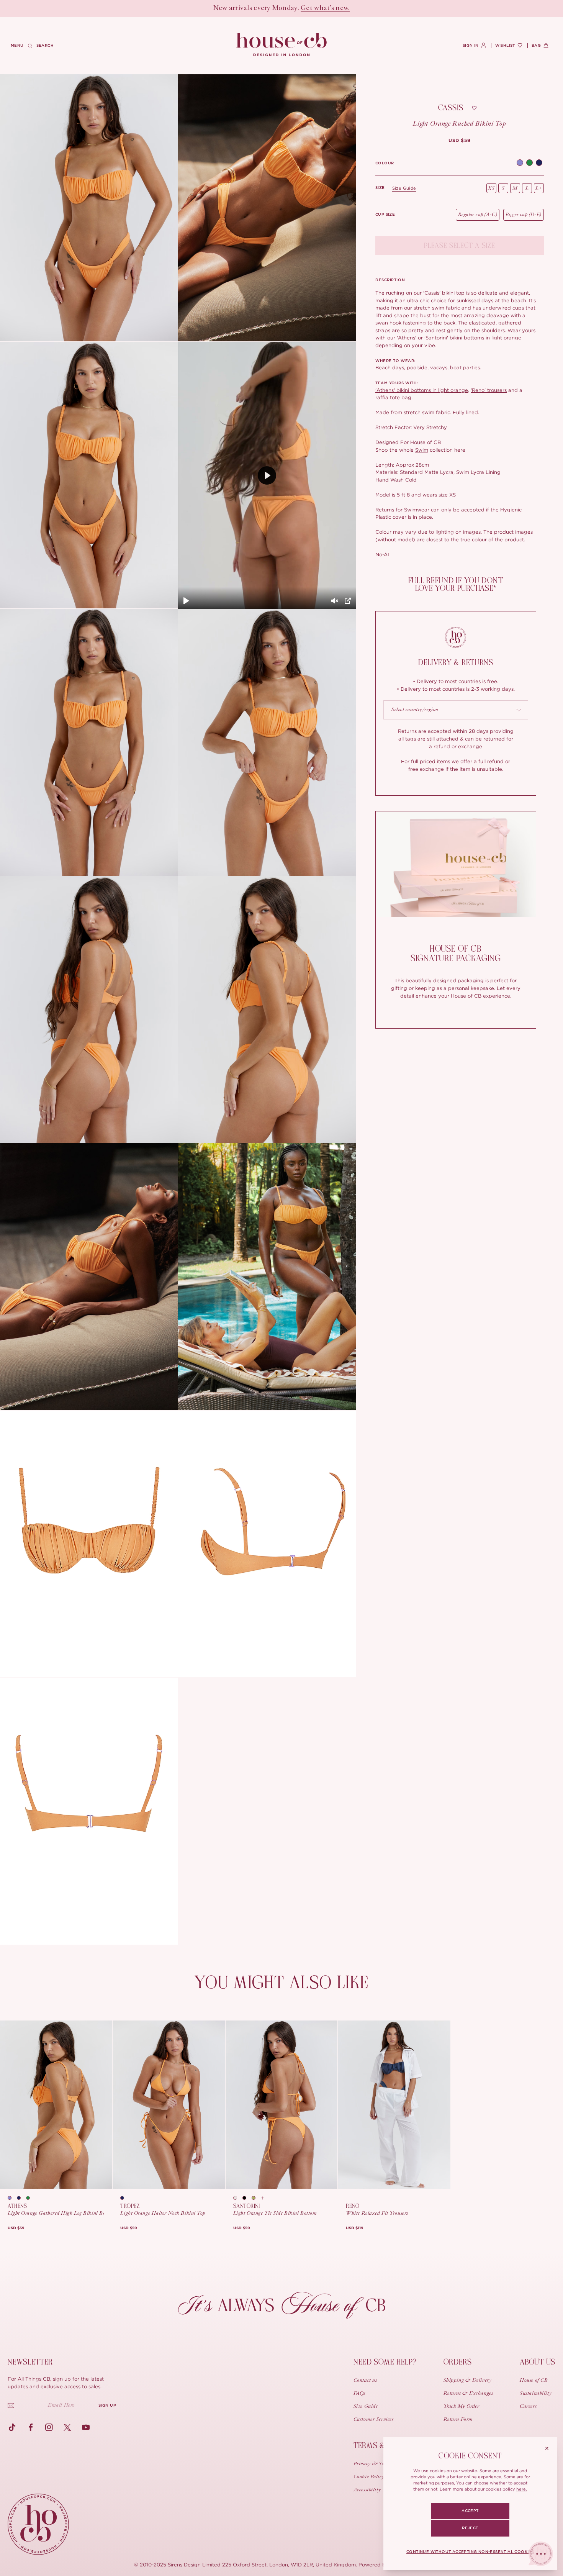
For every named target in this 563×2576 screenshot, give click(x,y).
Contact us (365, 2381)
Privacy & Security (375, 2464)
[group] (459, 141)
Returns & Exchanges (468, 2394)
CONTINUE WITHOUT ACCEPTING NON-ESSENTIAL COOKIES (470, 2552)
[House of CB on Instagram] (49, 2427)
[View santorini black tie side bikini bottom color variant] (247, 2198)
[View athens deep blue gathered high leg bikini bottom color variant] (21, 2198)
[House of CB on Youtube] (86, 2427)
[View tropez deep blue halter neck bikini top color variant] (125, 2198)
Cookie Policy (369, 2477)
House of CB (534, 2381)
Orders (458, 2362)
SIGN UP (107, 2406)
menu (17, 46)
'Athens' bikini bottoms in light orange (422, 390)
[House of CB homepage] (38, 2524)
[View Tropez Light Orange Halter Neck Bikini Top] (169, 2105)
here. (522, 2489)
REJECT (470, 2528)
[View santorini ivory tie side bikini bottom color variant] (238, 2198)
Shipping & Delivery (468, 2381)
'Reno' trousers (489, 390)
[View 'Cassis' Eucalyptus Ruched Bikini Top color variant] (529, 163)
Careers (528, 2407)
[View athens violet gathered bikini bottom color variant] (12, 2198)
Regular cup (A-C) (478, 215)
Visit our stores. (309, 8)
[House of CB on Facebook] (31, 2427)
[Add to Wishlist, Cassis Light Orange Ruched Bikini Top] (474, 108)
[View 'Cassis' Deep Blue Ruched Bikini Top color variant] (539, 163)
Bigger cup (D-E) (524, 215)
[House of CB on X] (67, 2427)
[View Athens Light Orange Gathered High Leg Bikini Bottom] (56, 2105)
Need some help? (385, 2362)
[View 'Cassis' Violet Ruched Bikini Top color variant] (520, 163)
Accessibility (367, 2490)
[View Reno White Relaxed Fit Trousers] (394, 2105)
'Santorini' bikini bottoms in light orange (473, 338)
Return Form (458, 2420)
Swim (422, 450)
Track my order (462, 2407)
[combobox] (456, 710)
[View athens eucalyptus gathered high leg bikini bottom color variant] (31, 2198)
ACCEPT (470, 2511)
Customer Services (374, 2420)
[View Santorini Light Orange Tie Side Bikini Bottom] (281, 2105)
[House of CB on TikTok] (12, 2427)
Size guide (404, 188)
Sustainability (536, 2394)
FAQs (359, 2394)
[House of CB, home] (282, 45)
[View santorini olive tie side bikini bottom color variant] (256, 2198)
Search (45, 46)
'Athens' (407, 338)
